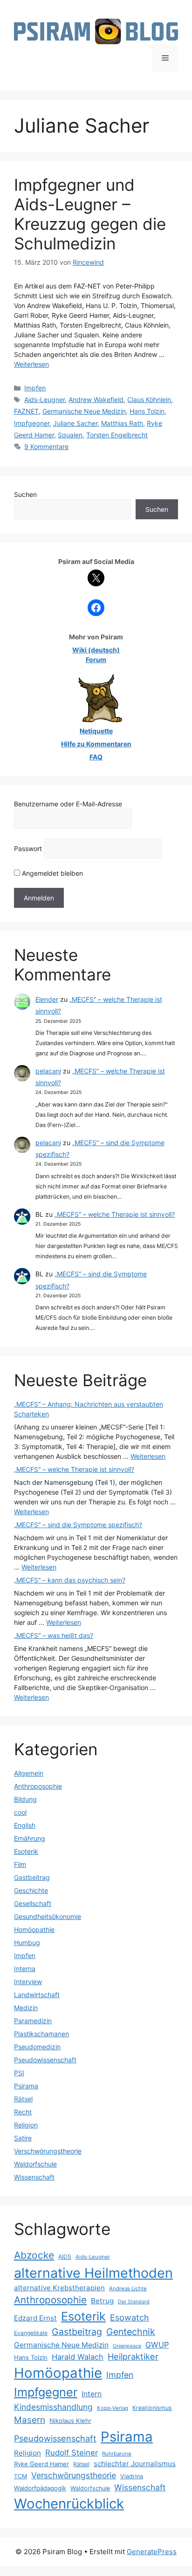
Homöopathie (34, 1929)
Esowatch (130, 2318)
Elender (47, 999)
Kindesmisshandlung (53, 2407)
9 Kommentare (46, 446)
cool (20, 1812)
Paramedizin (33, 2021)
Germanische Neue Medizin (84, 411)
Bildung (25, 1799)
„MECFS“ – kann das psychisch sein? (70, 1580)
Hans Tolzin (147, 411)
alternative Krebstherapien (59, 2288)
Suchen (25, 494)
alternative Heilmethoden (93, 2273)
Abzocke (34, 2255)
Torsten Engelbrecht (117, 435)
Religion (26, 2125)
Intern (92, 2394)
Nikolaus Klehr (70, 2421)
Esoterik (26, 1851)
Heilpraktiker (133, 2356)
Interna (25, 1969)
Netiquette (96, 731)
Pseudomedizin (37, 2047)
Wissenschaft (34, 2177)
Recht (23, 2112)
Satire (23, 2138)
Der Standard (134, 2302)
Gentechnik (131, 2332)
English (25, 1825)
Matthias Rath (122, 423)
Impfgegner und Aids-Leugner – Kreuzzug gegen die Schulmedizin (90, 214)
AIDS (65, 2257)
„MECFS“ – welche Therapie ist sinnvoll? (115, 1214)
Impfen (35, 388)
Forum (96, 660)
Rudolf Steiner (72, 2453)
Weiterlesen (31, 364)
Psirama (26, 2086)
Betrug (102, 2301)
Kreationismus (152, 2408)
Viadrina (132, 2476)
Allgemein (29, 1773)
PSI (19, 2073)
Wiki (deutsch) (96, 650)
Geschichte (31, 1890)
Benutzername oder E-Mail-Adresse (68, 804)
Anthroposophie (38, 1786)
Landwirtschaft (37, 1995)
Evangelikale (31, 2333)
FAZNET (26, 411)
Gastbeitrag (32, 1877)
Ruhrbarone (117, 2454)
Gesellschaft (33, 1903)
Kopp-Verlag (113, 2408)
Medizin (26, 2008)
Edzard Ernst (35, 2318)
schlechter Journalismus (135, 2464)
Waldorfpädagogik (40, 2488)
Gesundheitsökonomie (48, 1916)
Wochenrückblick (69, 2504)
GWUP (157, 2345)
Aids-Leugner (45, 399)
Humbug (27, 1942)
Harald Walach (78, 2357)
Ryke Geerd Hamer (41, 2464)
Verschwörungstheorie (48, 2151)
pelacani (48, 1071)
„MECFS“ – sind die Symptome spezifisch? (78, 1525)
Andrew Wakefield (96, 399)
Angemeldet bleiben (51, 873)
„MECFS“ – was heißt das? (54, 1635)
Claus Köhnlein (149, 399)
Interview (28, 1982)
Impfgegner (32, 423)
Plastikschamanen (41, 2034)
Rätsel (23, 2099)
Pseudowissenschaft (45, 2060)
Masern (30, 2420)
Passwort (28, 849)
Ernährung (30, 1838)
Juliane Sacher (75, 423)
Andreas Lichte (128, 2288)
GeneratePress (152, 2552)
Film (20, 1864)
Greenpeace (127, 2346)
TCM (21, 2476)
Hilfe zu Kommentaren (96, 744)
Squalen (70, 435)
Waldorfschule (35, 2164)
